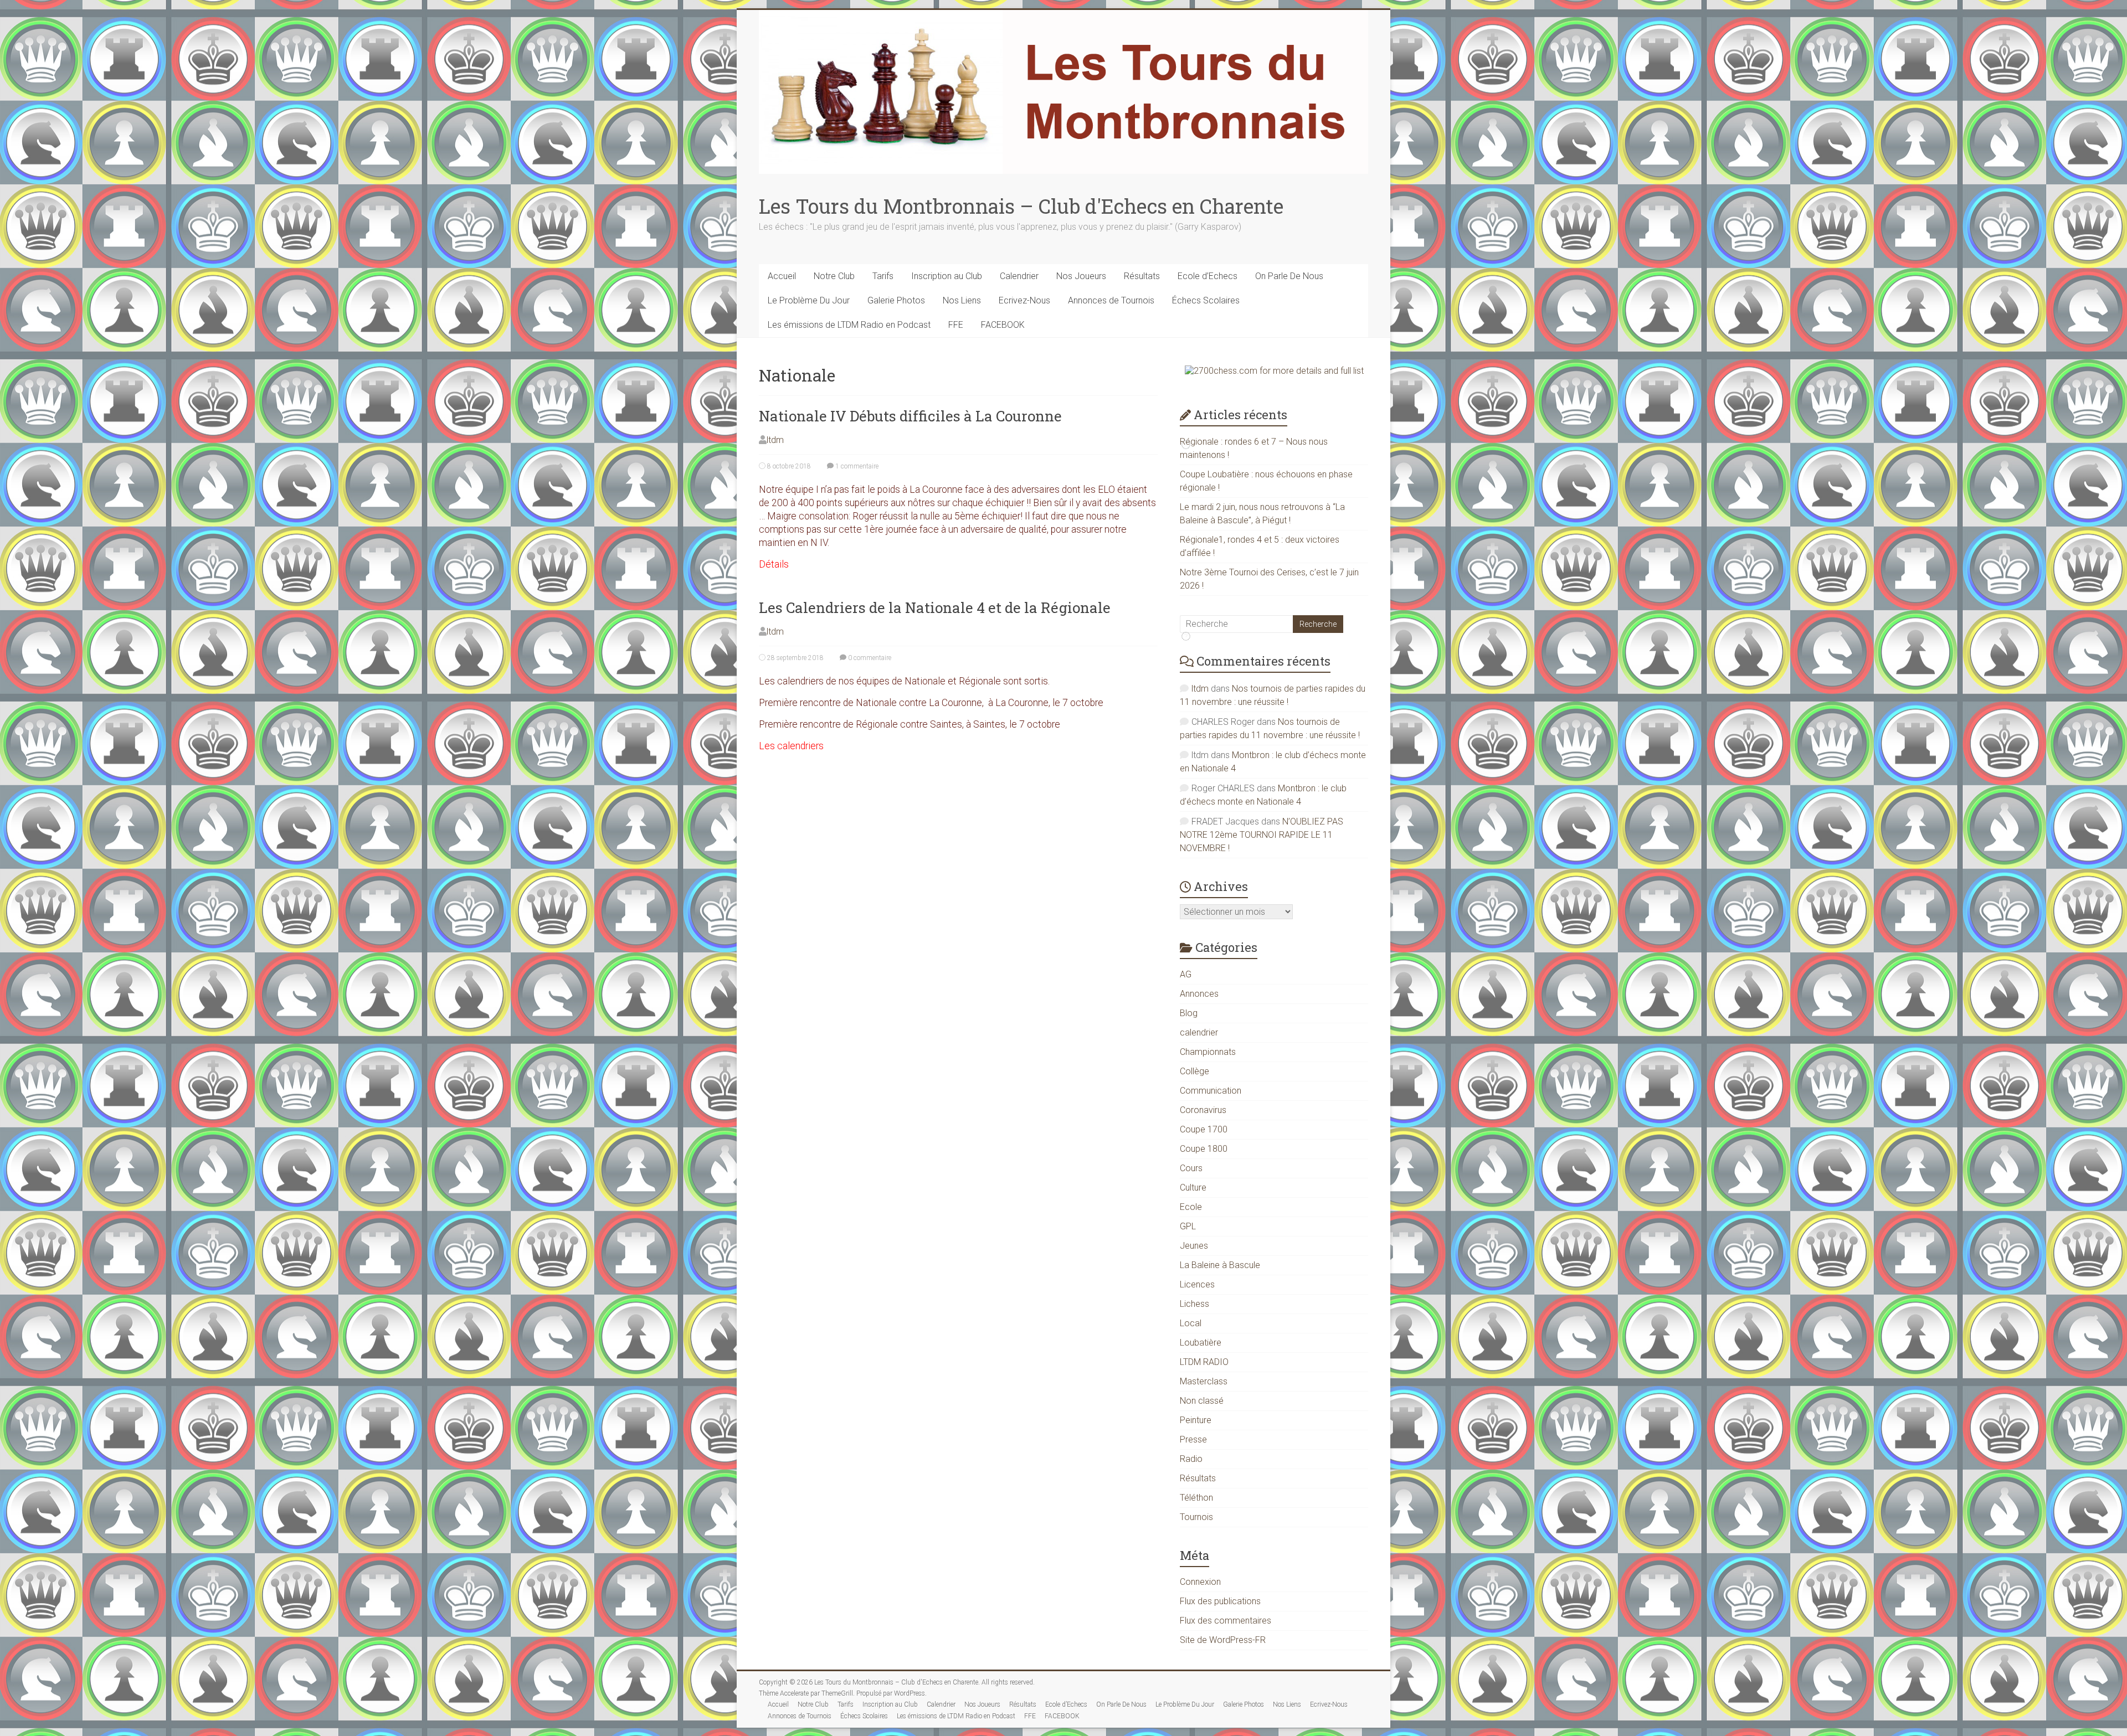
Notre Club (834, 276)
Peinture (1196, 1420)
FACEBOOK (1003, 325)
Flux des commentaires (1226, 1621)
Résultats (1142, 276)
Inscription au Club (947, 276)
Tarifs (883, 276)
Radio (1191, 1459)
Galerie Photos (896, 300)
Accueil (782, 276)
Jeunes (1194, 1246)
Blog (1189, 1013)
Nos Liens (962, 300)
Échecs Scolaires (1206, 300)
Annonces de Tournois (1111, 300)
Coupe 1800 (1204, 1149)
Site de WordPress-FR (1223, 1640)
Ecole (1191, 1207)
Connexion (1200, 1582)
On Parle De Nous (1289, 276)
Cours (1191, 1168)
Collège (1194, 1071)
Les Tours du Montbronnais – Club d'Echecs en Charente (1021, 206)
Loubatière (1201, 1343)
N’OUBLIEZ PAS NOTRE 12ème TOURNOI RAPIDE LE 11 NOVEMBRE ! (1262, 835)
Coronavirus (1203, 1110)
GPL (1188, 1226)
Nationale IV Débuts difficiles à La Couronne (910, 416)
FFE (956, 325)
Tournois (1196, 1517)
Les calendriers (791, 746)
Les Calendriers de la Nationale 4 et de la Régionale (935, 607)
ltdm (775, 440)
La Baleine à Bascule (1220, 1265)
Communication (1211, 1091)
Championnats (1208, 1052)
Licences (1197, 1284)
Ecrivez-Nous (1024, 300)
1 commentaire (856, 466)
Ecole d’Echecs (1208, 276)
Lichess (1194, 1304)
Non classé (1202, 1401)
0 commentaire (869, 658)
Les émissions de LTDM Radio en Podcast (849, 325)
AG (1186, 974)
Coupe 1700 (1204, 1129)
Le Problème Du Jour (809, 300)
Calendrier (1019, 276)
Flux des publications (1220, 1601)
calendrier (1199, 1032)
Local (1191, 1323)
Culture (1193, 1188)
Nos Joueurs (1081, 276)
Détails (774, 564)
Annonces (1199, 994)
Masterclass (1204, 1381)
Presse (1193, 1439)
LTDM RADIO (1204, 1362)
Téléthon (1196, 1498)
